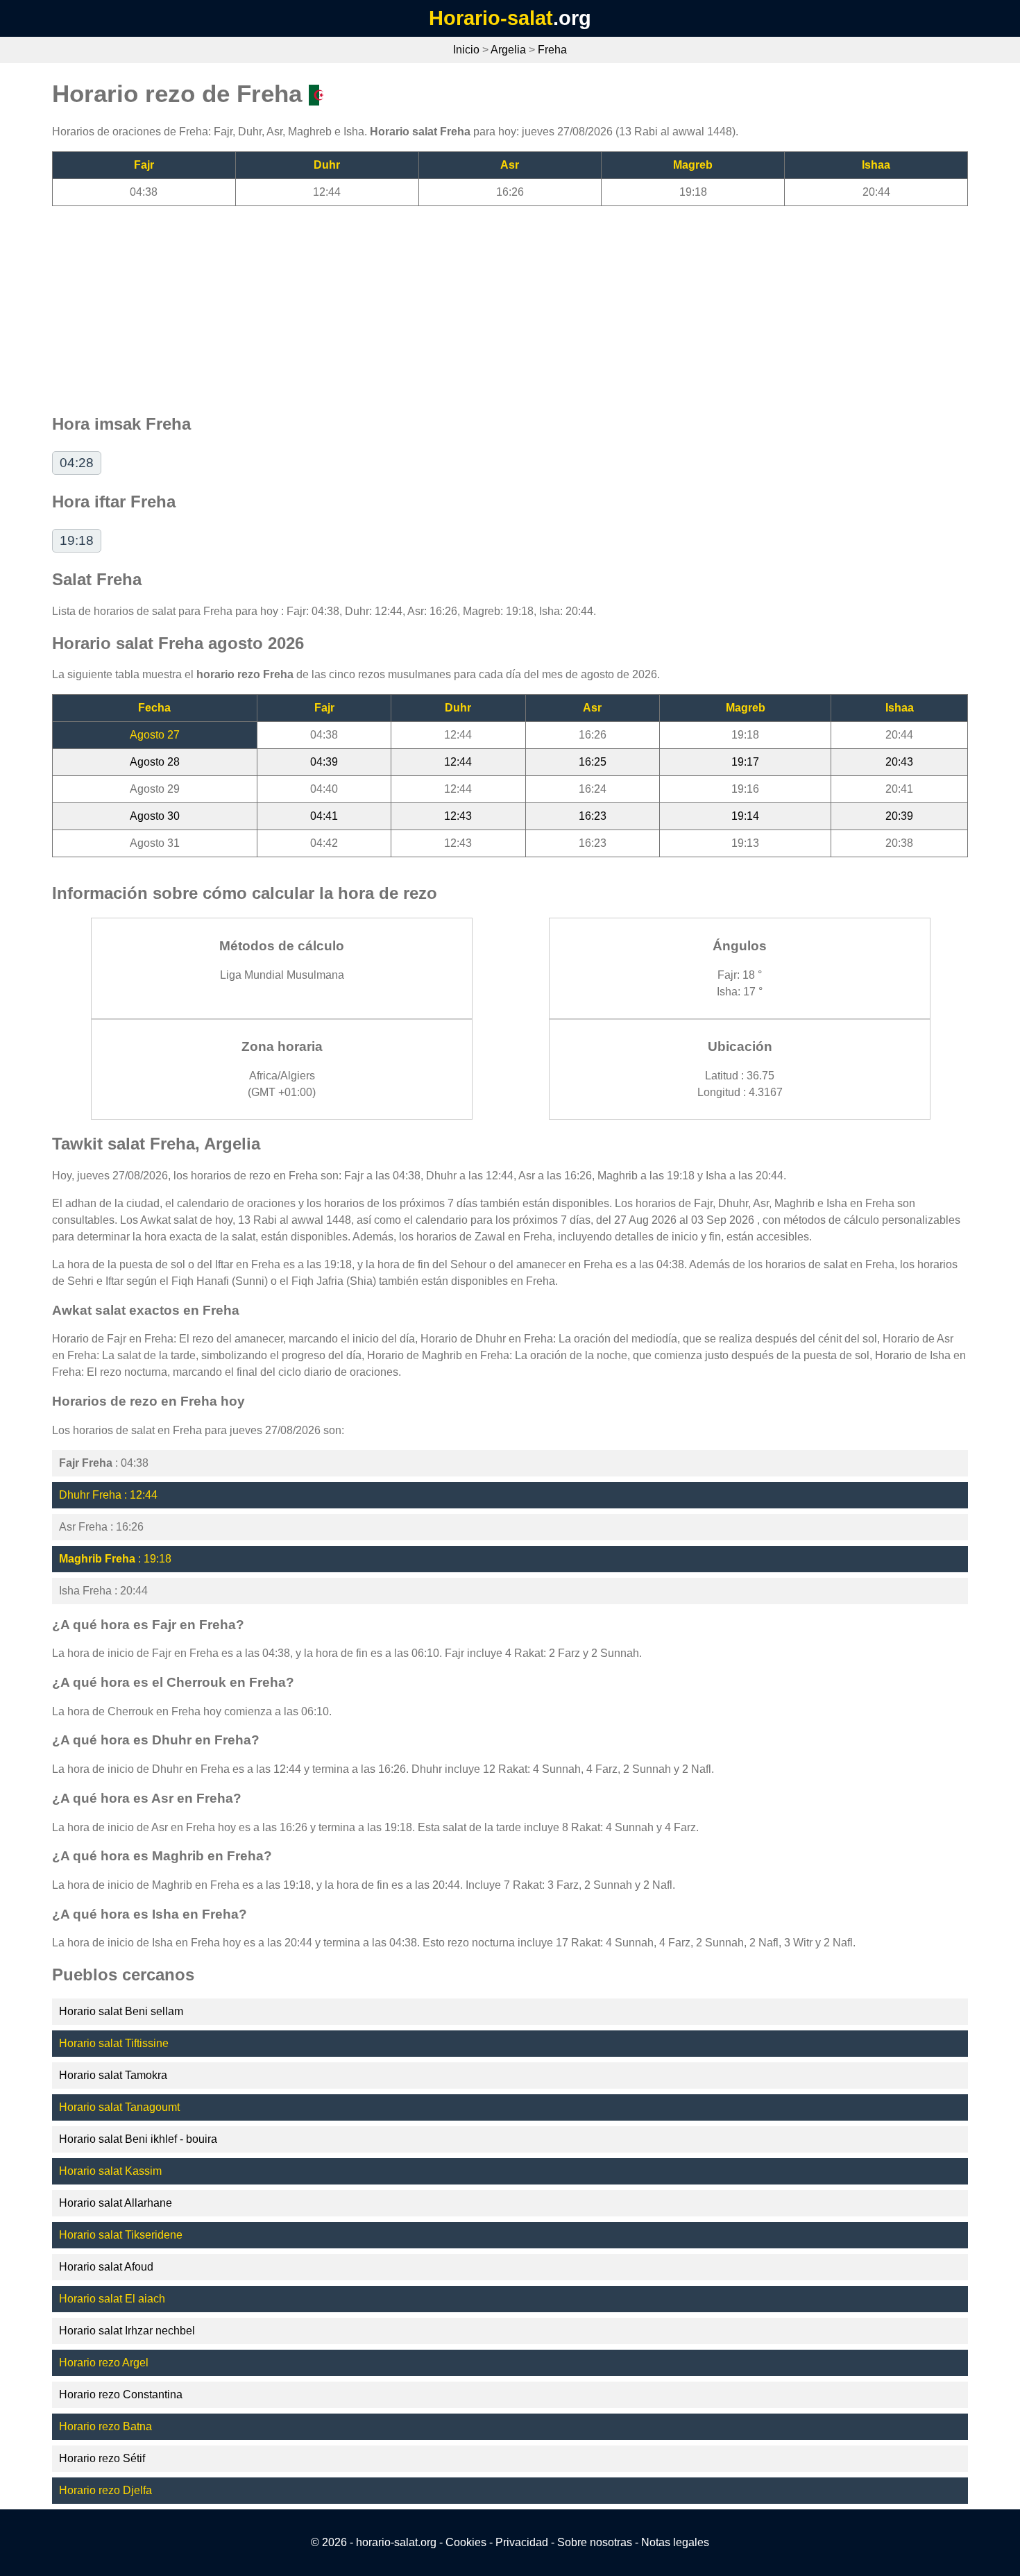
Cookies (466, 2542)
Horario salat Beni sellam (121, 2011)
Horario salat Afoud (106, 2267)
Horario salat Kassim (110, 2171)
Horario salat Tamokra (113, 2075)
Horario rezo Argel (104, 2363)
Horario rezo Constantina (121, 2394)
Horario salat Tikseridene (121, 2235)
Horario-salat (491, 18)
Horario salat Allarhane (116, 2203)
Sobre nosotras (595, 2542)
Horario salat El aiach (112, 2299)
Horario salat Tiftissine (114, 2043)
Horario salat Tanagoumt (119, 2107)
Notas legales (675, 2542)
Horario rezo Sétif (102, 2458)
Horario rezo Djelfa (105, 2490)
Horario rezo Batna (105, 2426)
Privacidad (522, 2542)
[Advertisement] (468, 303)
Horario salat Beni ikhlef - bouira (138, 2139)
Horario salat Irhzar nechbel (127, 2331)
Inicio (466, 50)
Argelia (508, 50)
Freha (552, 50)
